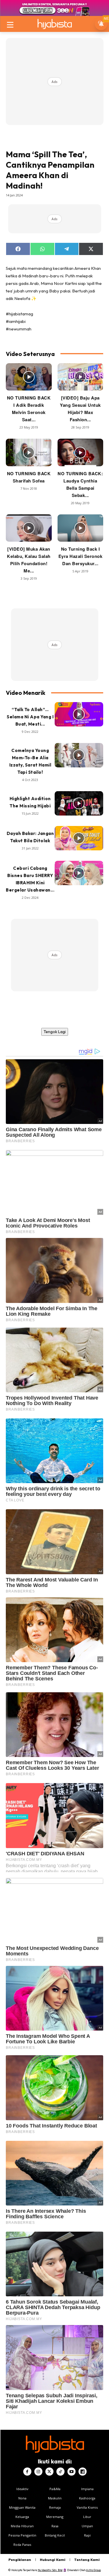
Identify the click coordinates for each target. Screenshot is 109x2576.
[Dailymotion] (83, 2472)
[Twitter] (49, 2472)
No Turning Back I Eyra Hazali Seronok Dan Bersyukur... (81, 556)
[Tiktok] (60, 2472)
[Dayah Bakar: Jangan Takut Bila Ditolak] (79, 838)
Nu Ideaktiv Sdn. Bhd (50, 2570)
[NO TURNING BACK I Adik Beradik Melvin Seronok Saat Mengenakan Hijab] (29, 377)
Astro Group (93, 2570)
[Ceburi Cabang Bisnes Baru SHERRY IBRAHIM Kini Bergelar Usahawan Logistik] (79, 873)
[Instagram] (38, 2472)
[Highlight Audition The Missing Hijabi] (79, 803)
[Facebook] (27, 2472)
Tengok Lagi (55, 1032)
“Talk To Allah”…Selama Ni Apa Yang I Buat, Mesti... (30, 717)
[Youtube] (72, 2472)
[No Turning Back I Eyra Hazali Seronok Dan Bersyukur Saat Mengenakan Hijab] (81, 528)
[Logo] (54, 24)
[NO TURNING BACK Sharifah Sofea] (29, 452)
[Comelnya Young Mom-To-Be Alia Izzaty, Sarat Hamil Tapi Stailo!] (79, 755)
